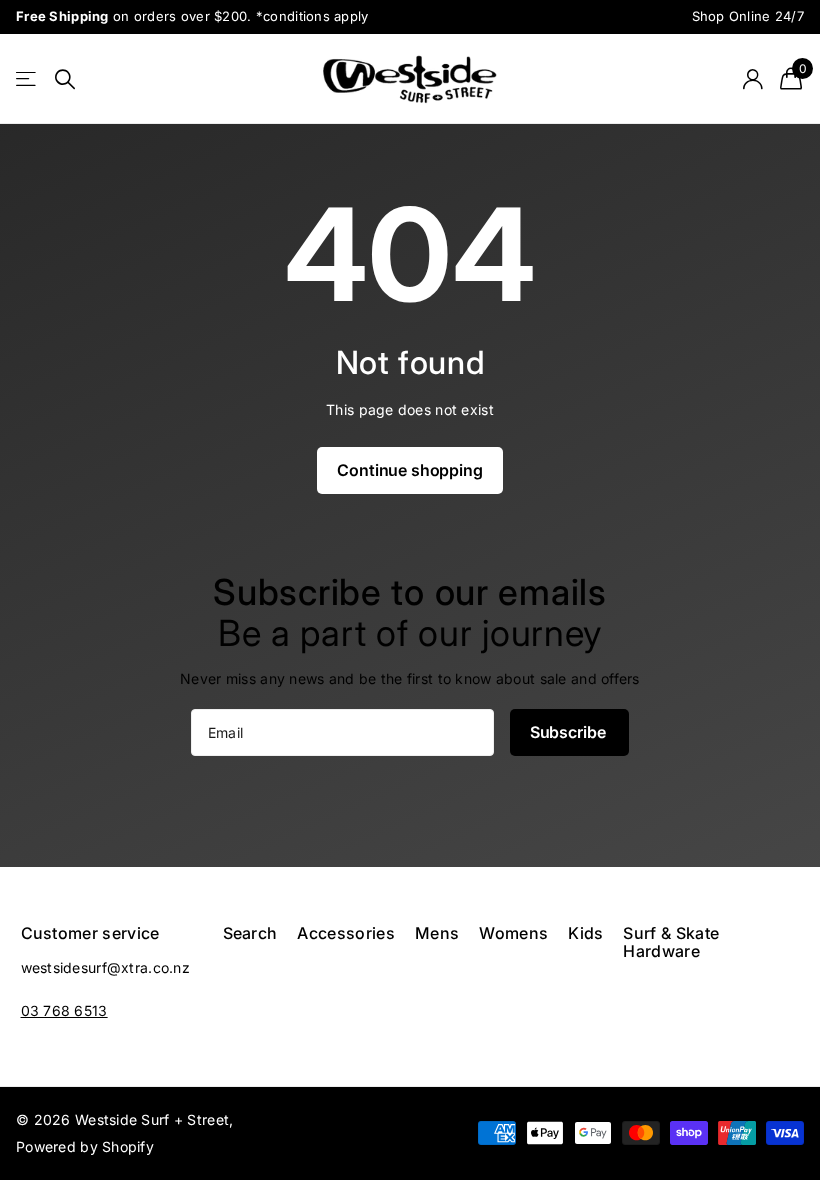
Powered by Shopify (85, 1146)
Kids (585, 933)
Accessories (346, 933)
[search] (65, 79)
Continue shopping (409, 470)
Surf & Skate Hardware (671, 942)
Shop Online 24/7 (748, 16)
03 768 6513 (64, 1010)
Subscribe (569, 732)
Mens (437, 933)
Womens (513, 933)
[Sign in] (752, 79)
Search (250, 933)
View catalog (27, 79)
